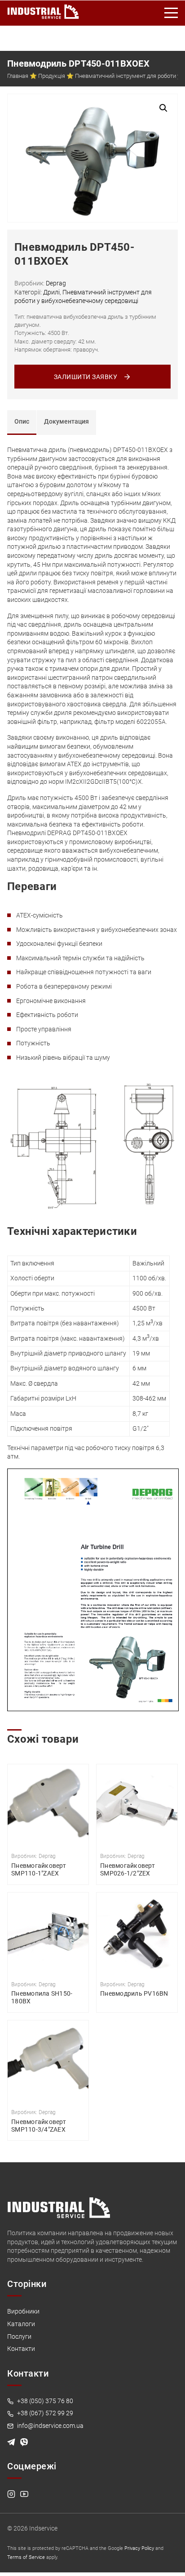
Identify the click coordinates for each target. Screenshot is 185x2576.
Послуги (19, 2336)
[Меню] (172, 13)
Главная (18, 76)
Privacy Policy (139, 2548)
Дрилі (51, 292)
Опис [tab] (22, 421)
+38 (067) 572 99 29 (44, 2413)
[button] (163, 108)
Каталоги (21, 2324)
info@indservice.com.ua (50, 2426)
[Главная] (43, 10)
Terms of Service (26, 2557)
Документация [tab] (66, 421)
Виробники (23, 2311)
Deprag (56, 283)
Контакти (21, 2349)
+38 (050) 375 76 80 (44, 2401)
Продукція (52, 76)
